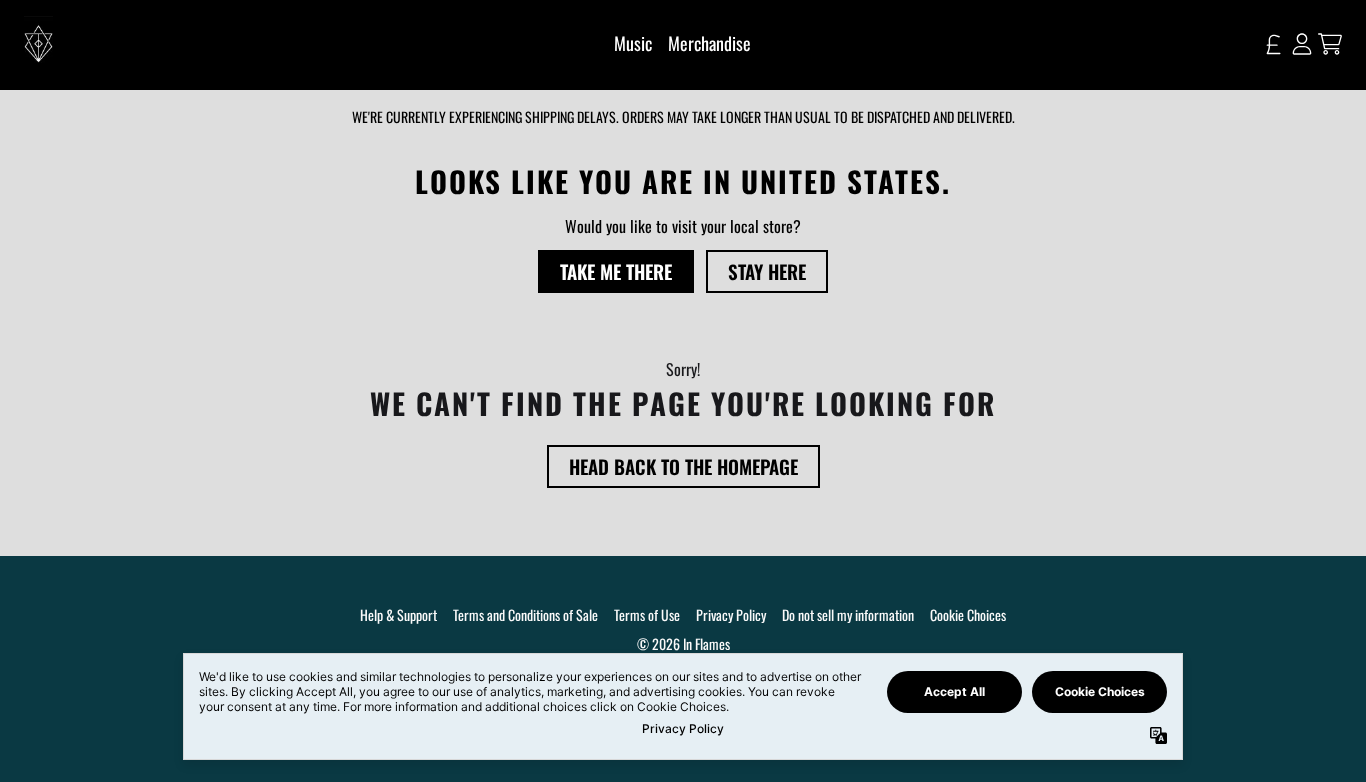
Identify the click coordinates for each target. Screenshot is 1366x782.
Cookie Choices (968, 614)
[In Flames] (38, 44)
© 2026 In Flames (683, 643)
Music (633, 43)
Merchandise (709, 43)
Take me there (616, 271)
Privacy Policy (731, 614)
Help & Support (398, 614)
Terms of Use (647, 614)
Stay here (767, 271)
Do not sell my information (848, 614)
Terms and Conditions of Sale (525, 614)
